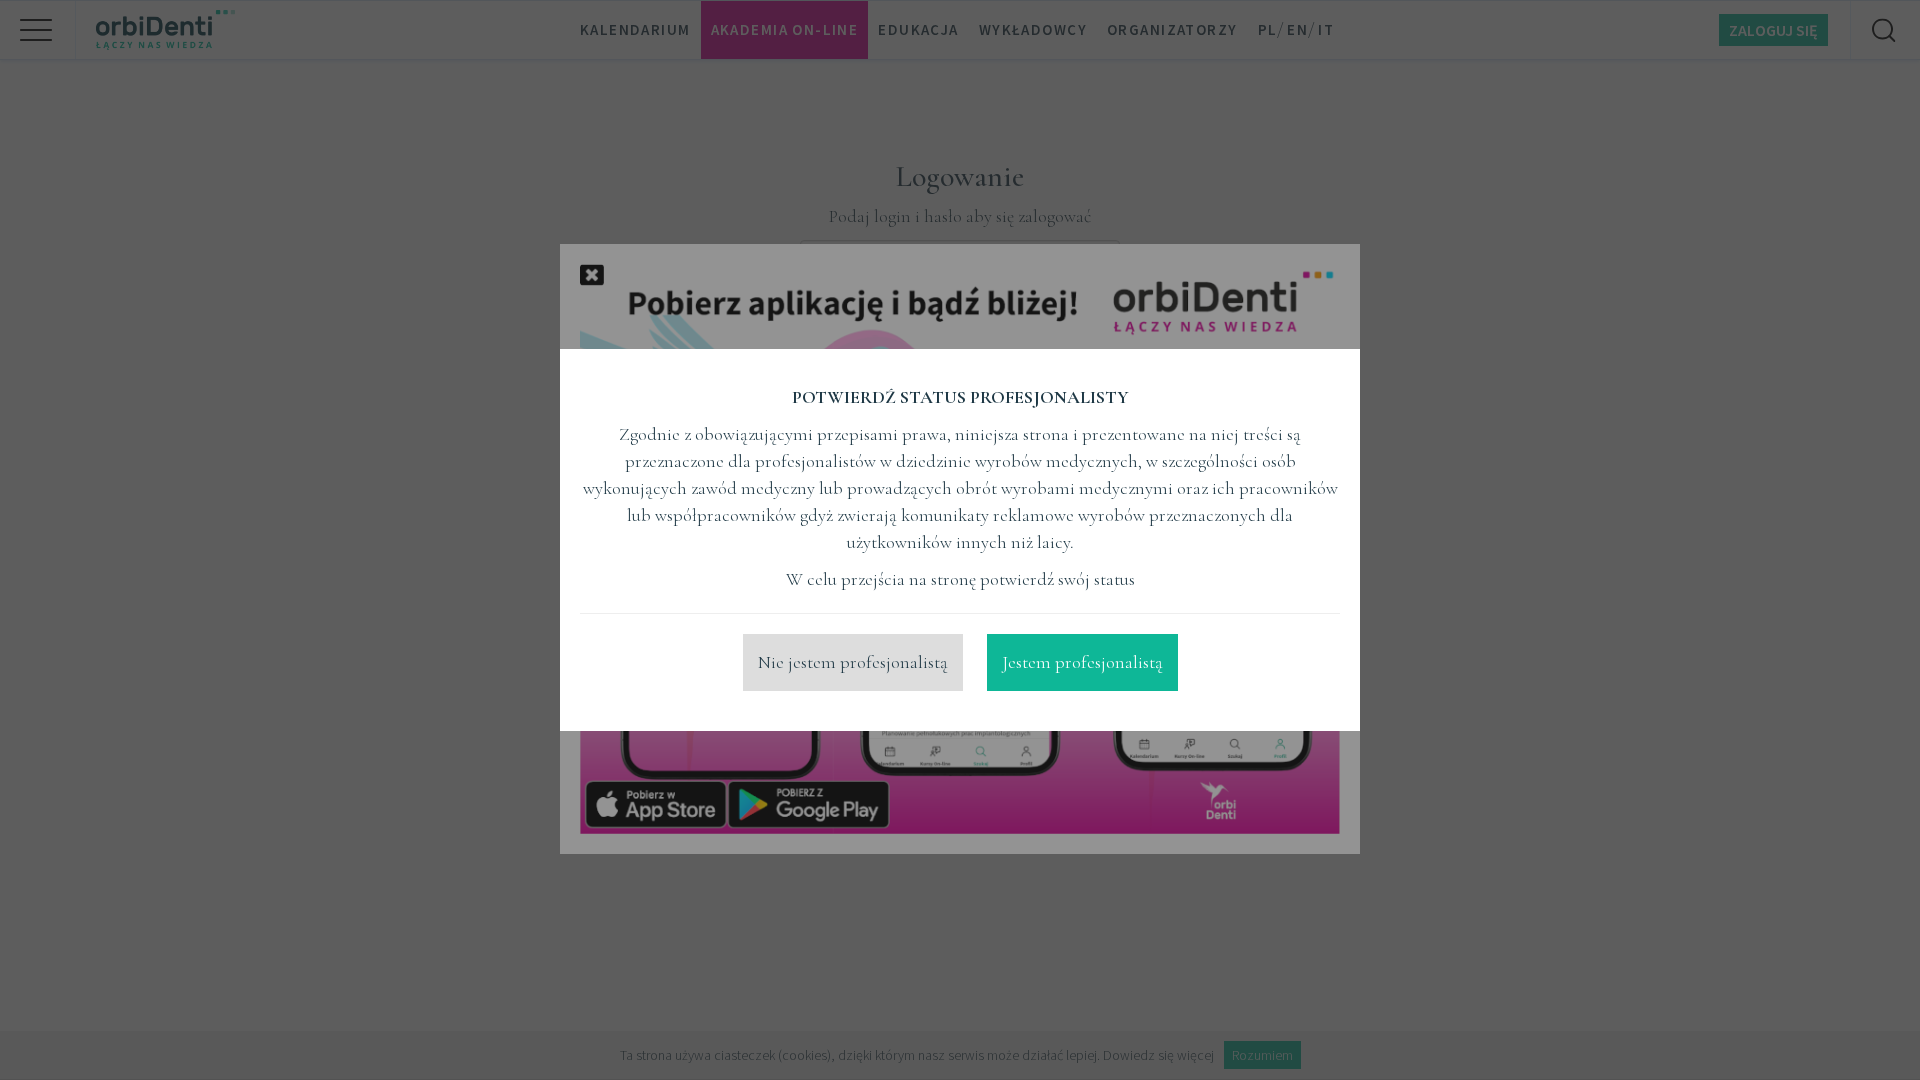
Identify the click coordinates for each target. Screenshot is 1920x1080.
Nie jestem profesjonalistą (853, 662)
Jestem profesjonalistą (1082, 662)
